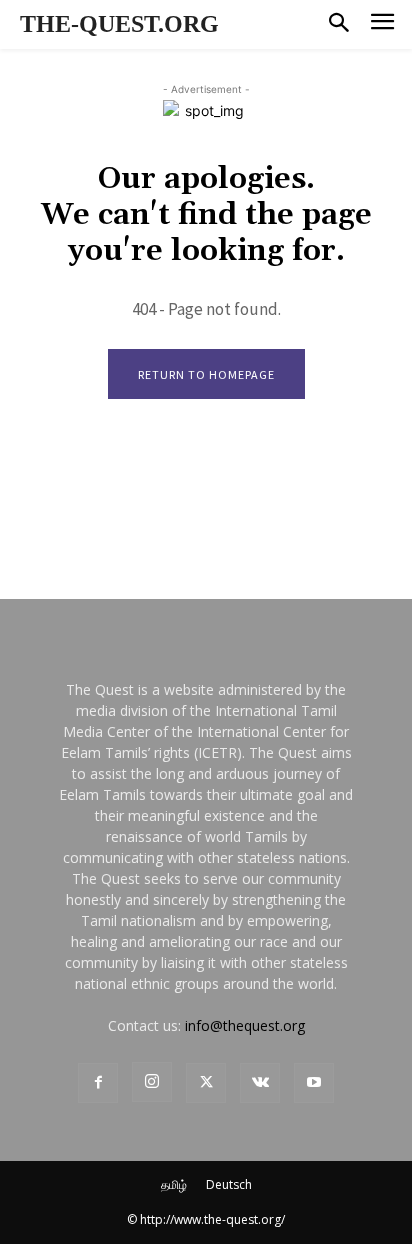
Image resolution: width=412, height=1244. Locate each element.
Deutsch (229, 1184)
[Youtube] (314, 1083)
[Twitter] (206, 1083)
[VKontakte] (260, 1083)
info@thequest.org (245, 1025)
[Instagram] (152, 1082)
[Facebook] (98, 1083)
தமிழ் (174, 1184)
